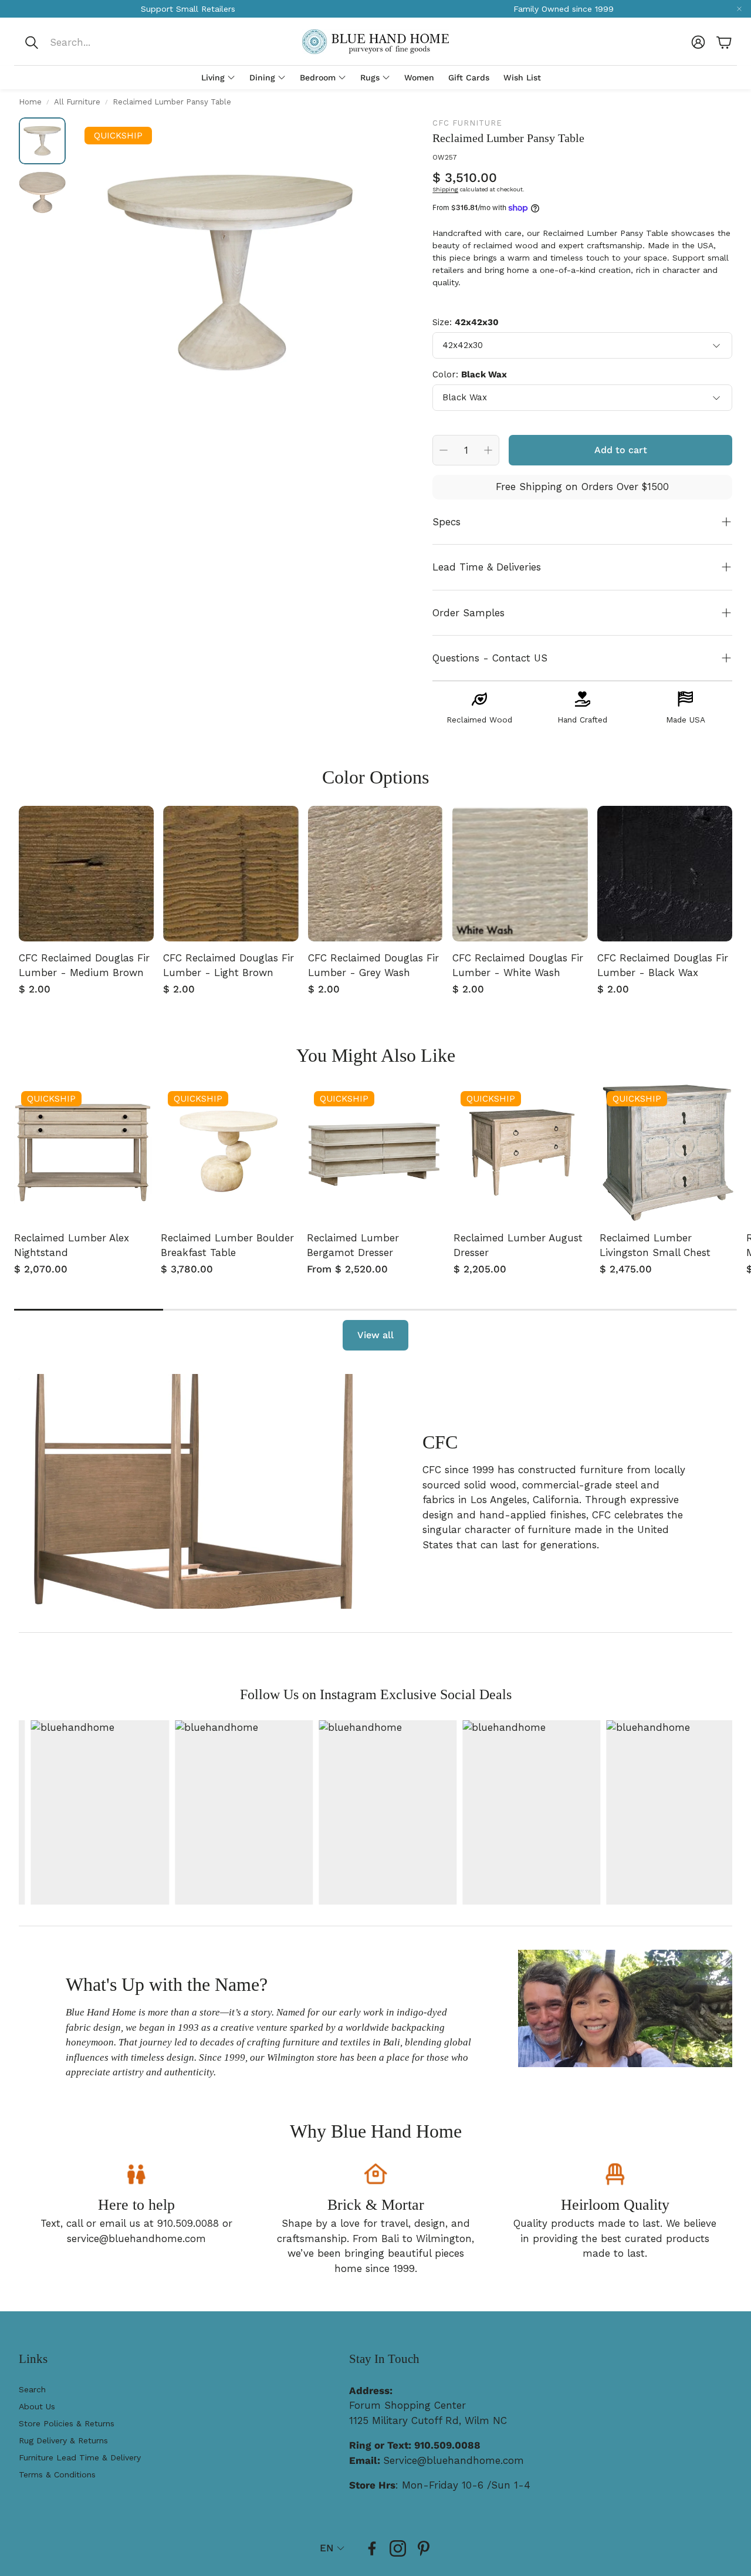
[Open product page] (86, 873)
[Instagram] (398, 2548)
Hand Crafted (582, 720)
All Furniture (77, 102)
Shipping (445, 189)
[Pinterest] (424, 2548)
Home (30, 102)
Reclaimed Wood (479, 720)
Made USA (686, 720)
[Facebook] (372, 2548)
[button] (102, 42)
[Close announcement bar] (739, 9)
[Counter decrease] (444, 450)
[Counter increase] (488, 450)
